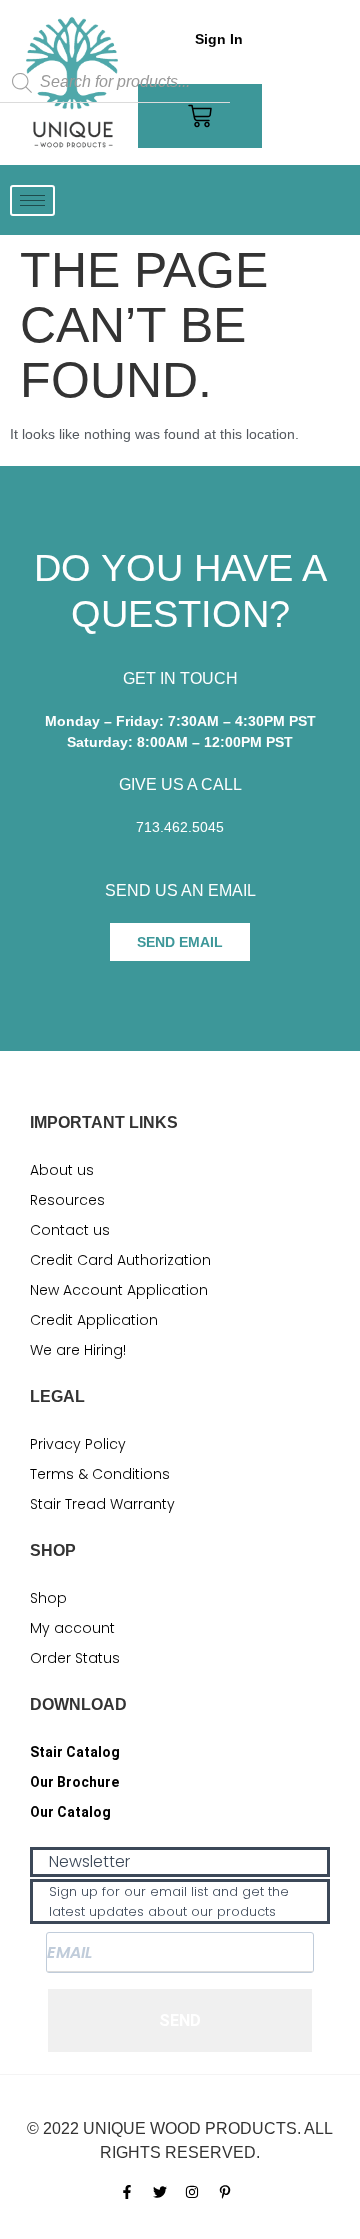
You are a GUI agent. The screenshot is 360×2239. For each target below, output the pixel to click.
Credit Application (94, 1320)
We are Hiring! (78, 1350)
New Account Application (119, 1290)
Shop (48, 1598)
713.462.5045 (180, 827)
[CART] (200, 116)
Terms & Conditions (100, 1474)
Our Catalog (70, 1812)
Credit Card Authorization (120, 1260)
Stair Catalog (75, 1752)
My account (72, 1628)
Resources (67, 1200)
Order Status (75, 1658)
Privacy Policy (78, 1444)
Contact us (70, 1230)
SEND (180, 2020)
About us (62, 1170)
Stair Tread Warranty (102, 1504)
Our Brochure (74, 1782)
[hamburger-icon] (32, 200)
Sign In (219, 39)
